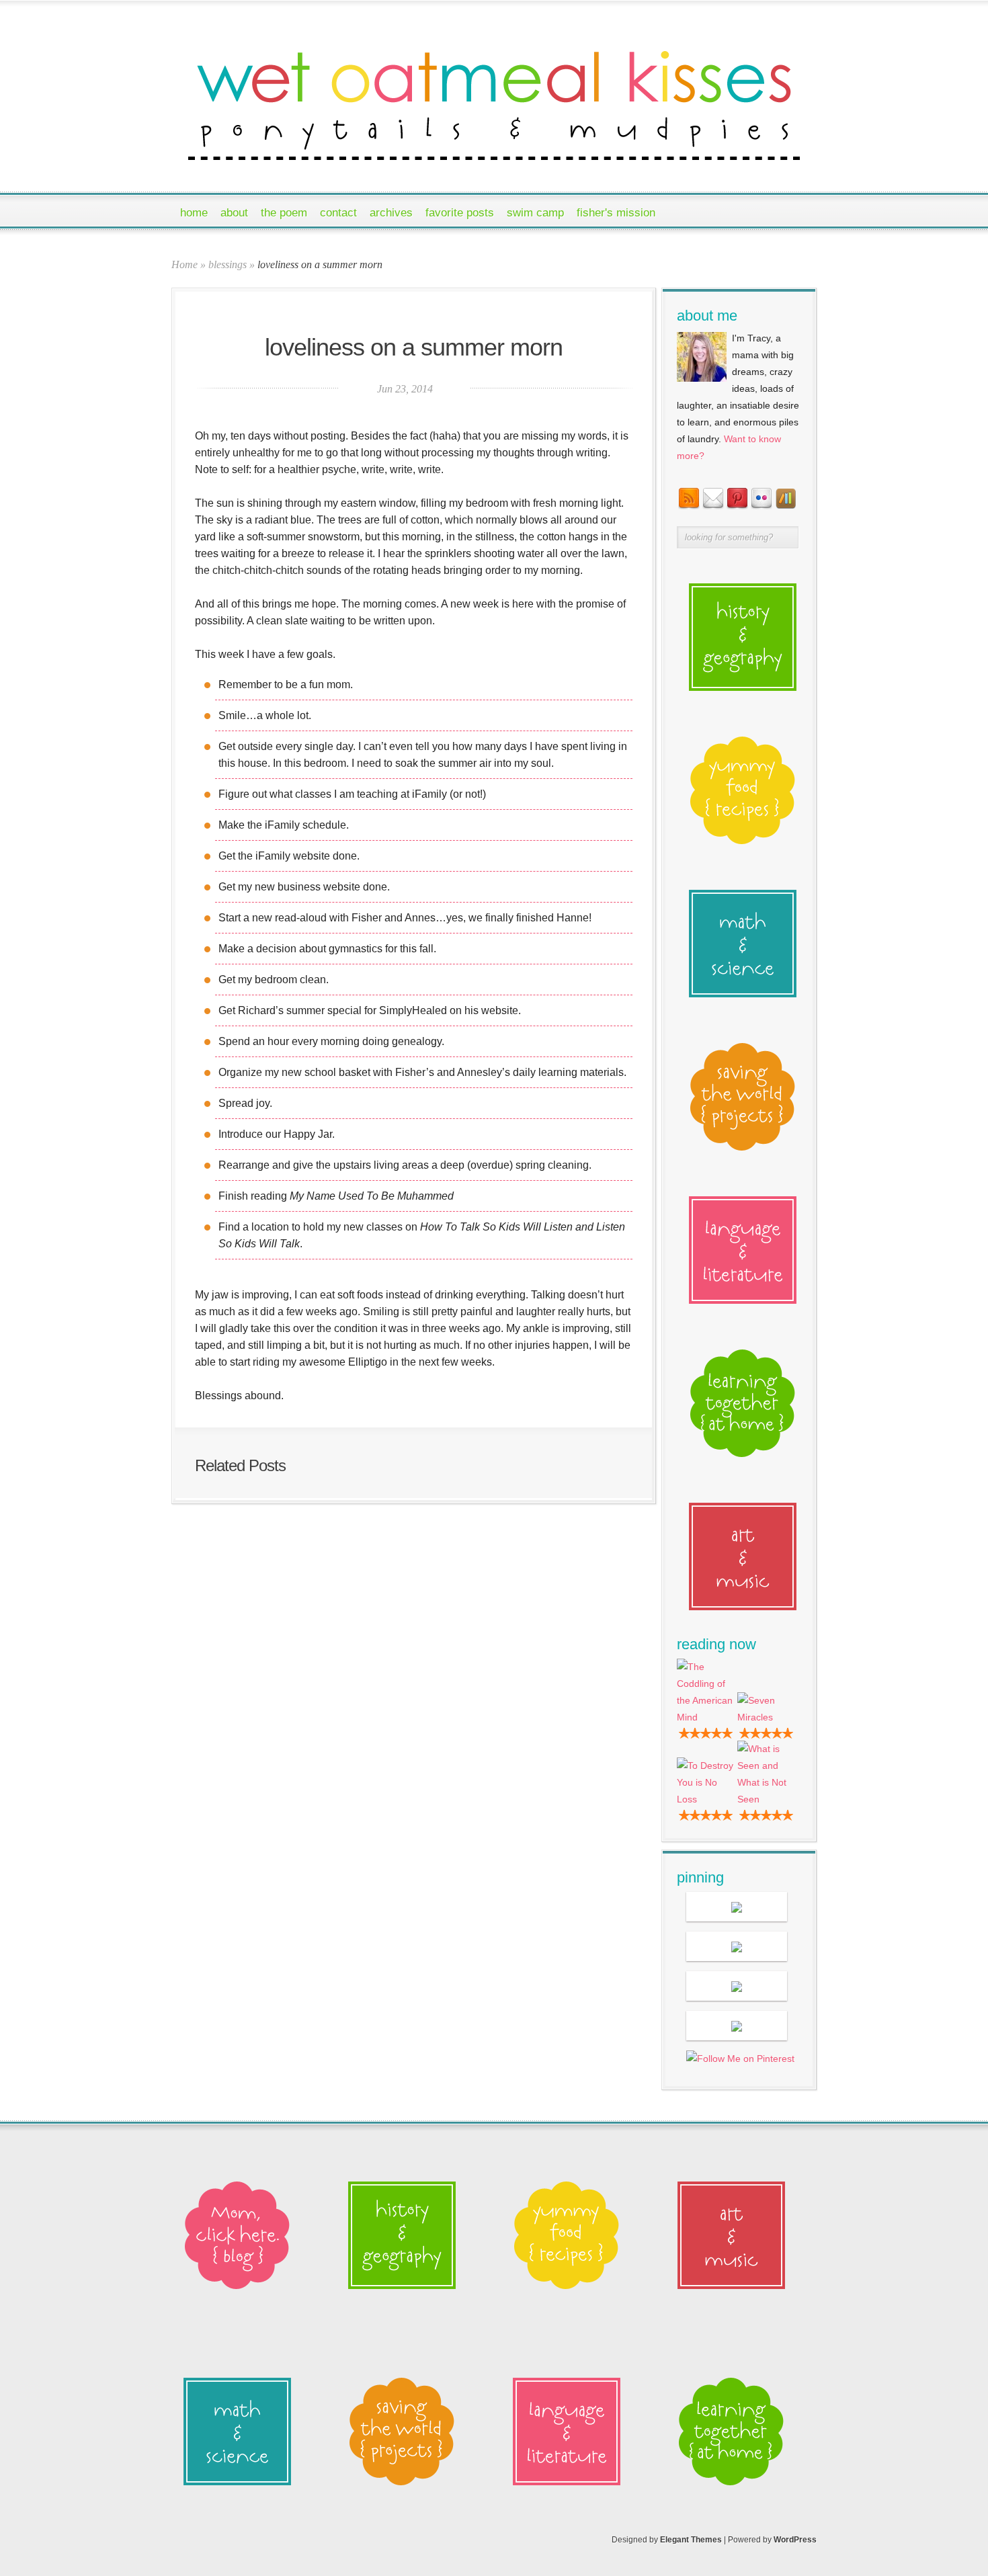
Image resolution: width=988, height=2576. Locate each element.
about (234, 213)
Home (194, 213)
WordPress (795, 2540)
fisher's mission (616, 213)
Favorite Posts (460, 213)
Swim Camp (535, 213)
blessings (228, 264)
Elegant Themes (691, 2540)
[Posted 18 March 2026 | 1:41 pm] (737, 1986)
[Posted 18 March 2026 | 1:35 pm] (737, 2026)
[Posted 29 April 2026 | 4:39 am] (737, 1907)
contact (338, 213)
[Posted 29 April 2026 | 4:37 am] (737, 1946)
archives (391, 213)
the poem (284, 213)
